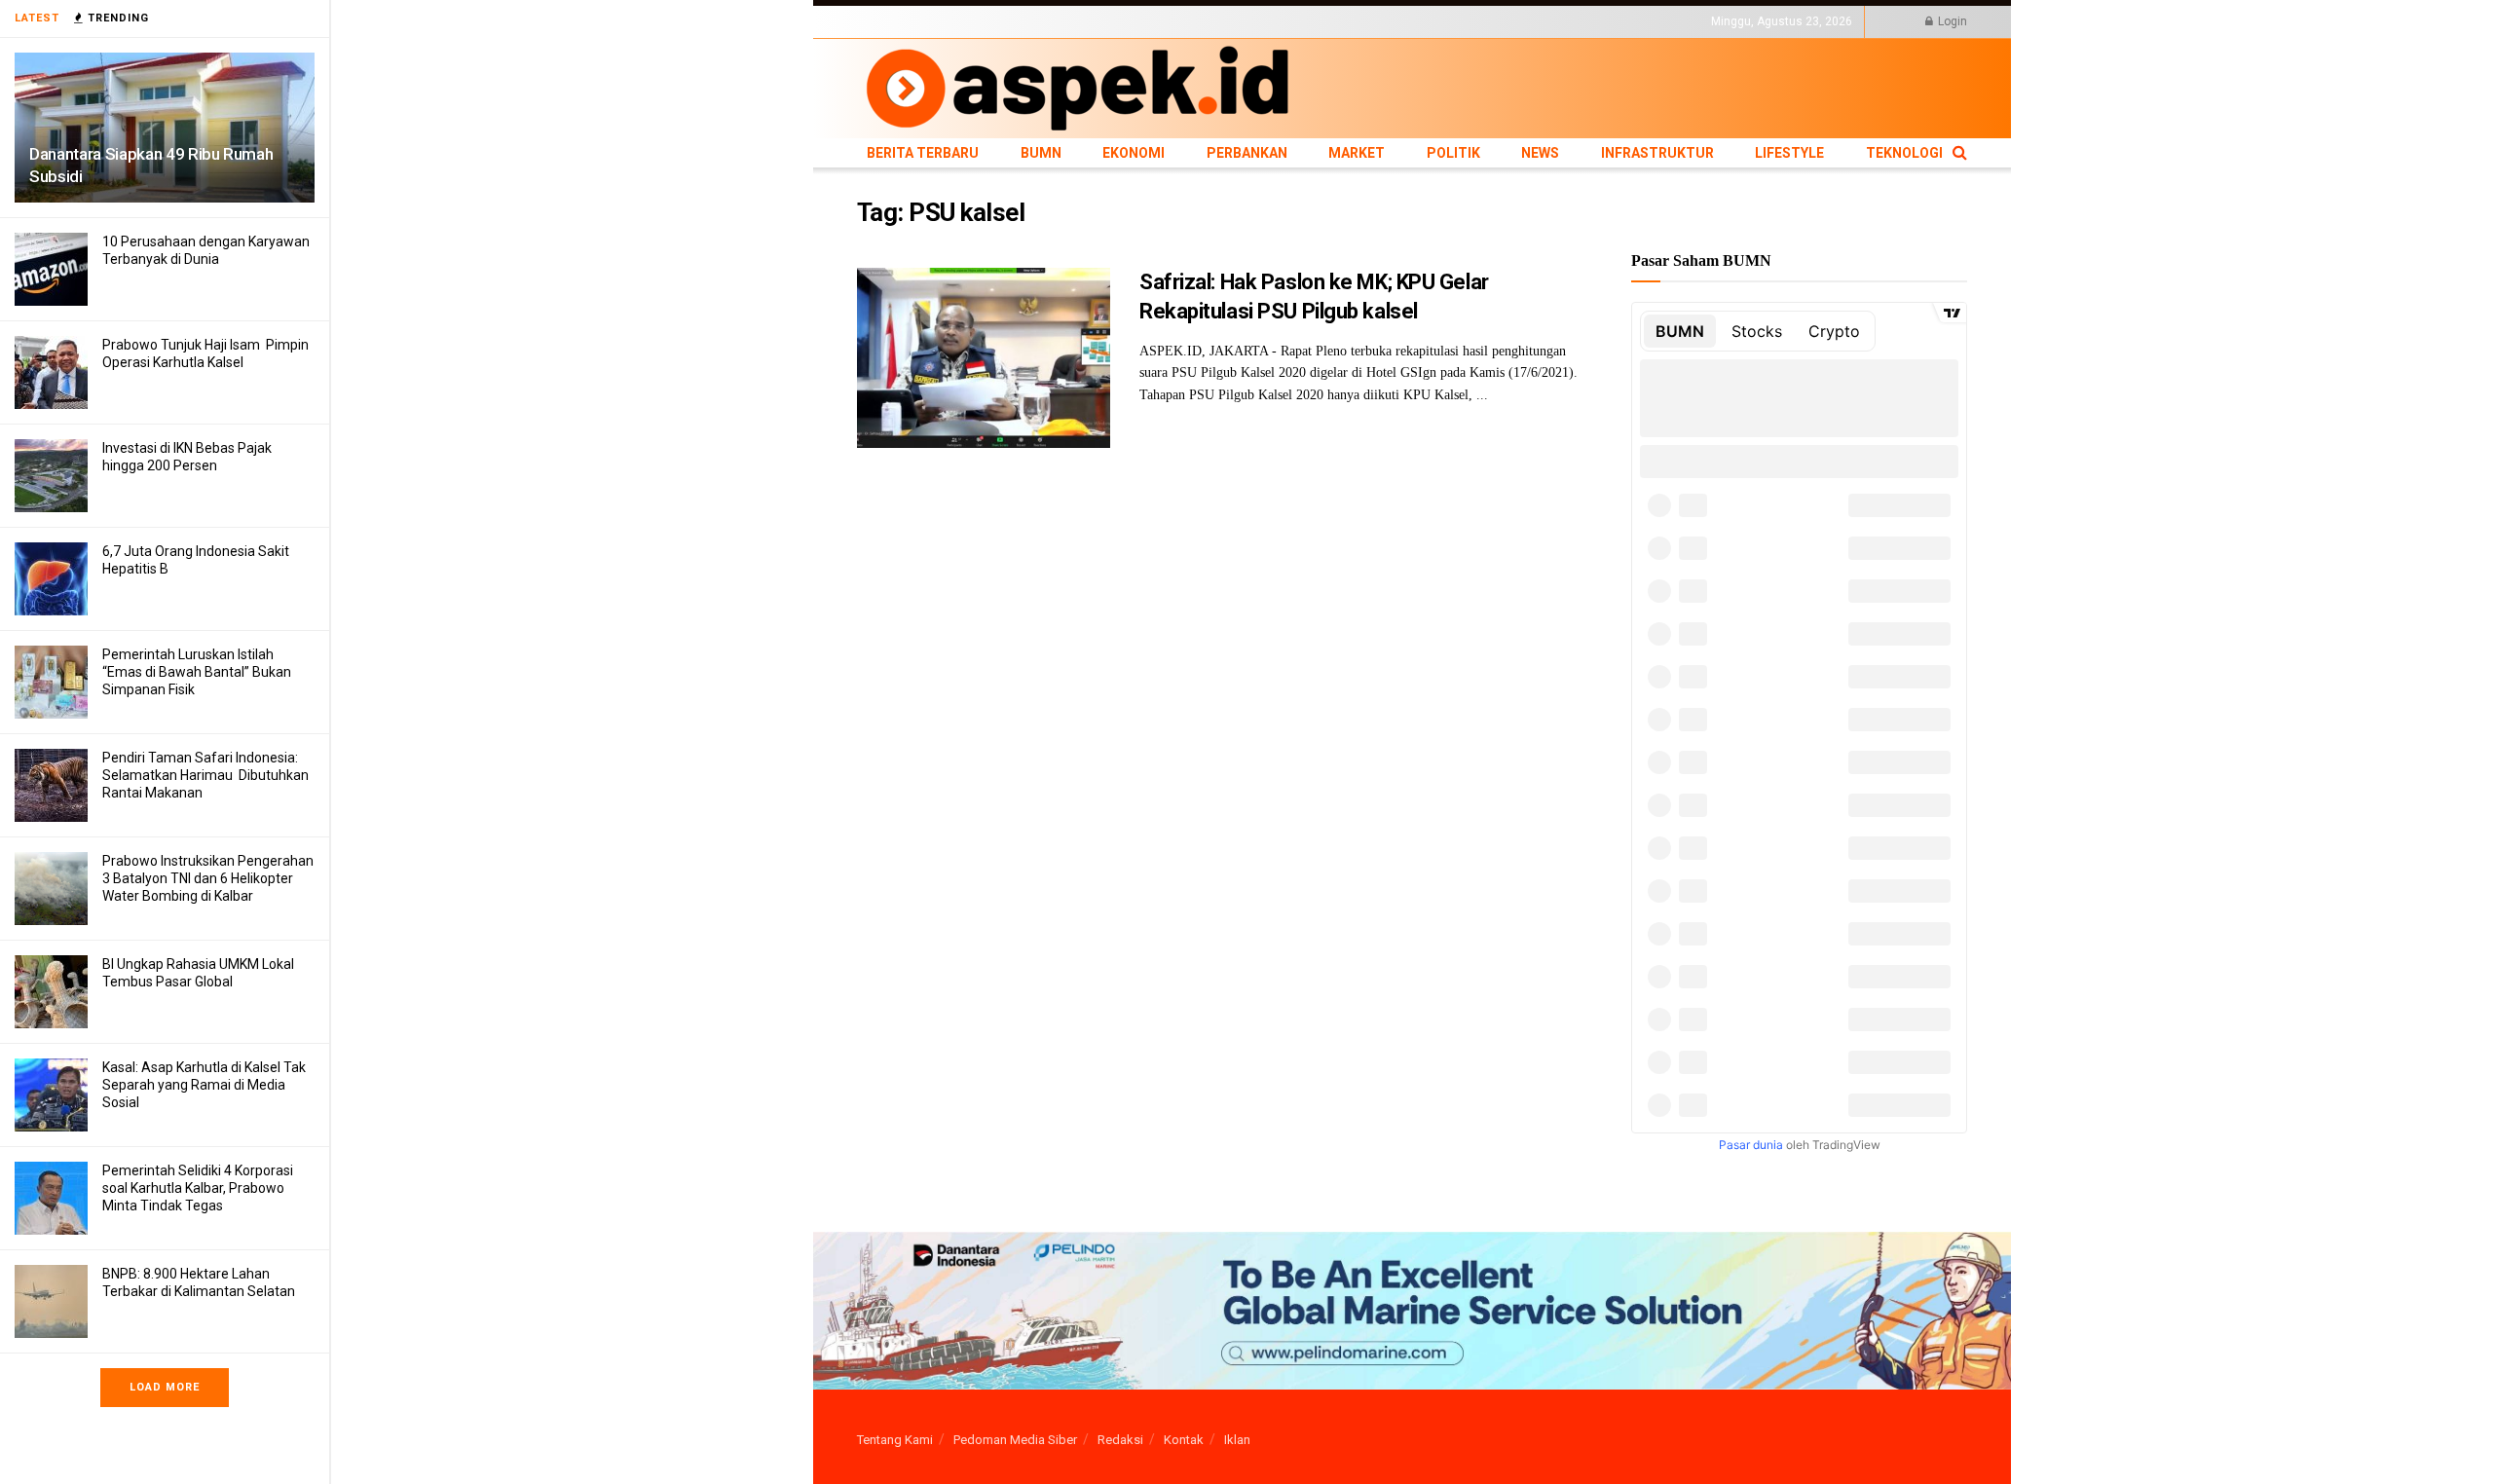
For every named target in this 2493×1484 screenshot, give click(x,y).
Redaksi (1120, 1440)
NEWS (1277, 21)
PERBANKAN (1106, 21)
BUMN (981, 21)
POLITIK (1229, 21)
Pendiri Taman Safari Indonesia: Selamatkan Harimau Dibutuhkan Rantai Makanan (205, 775)
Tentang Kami (895, 1440)
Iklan (1237, 1440)
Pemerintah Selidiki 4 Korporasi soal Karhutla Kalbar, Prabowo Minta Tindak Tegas (198, 1188)
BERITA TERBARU (905, 21)
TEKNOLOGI (1505, 21)
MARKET (1174, 21)
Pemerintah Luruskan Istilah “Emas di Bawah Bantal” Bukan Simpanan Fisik (197, 672)
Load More (165, 1387)
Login (1951, 21)
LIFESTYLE (1434, 21)
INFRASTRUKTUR (1350, 21)
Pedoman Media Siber (1015, 1440)
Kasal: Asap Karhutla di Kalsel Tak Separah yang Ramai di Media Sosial (204, 1085)
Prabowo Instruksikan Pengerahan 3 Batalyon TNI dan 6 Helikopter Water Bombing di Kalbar (208, 878)
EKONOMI (1035, 21)
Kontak (1184, 1440)
